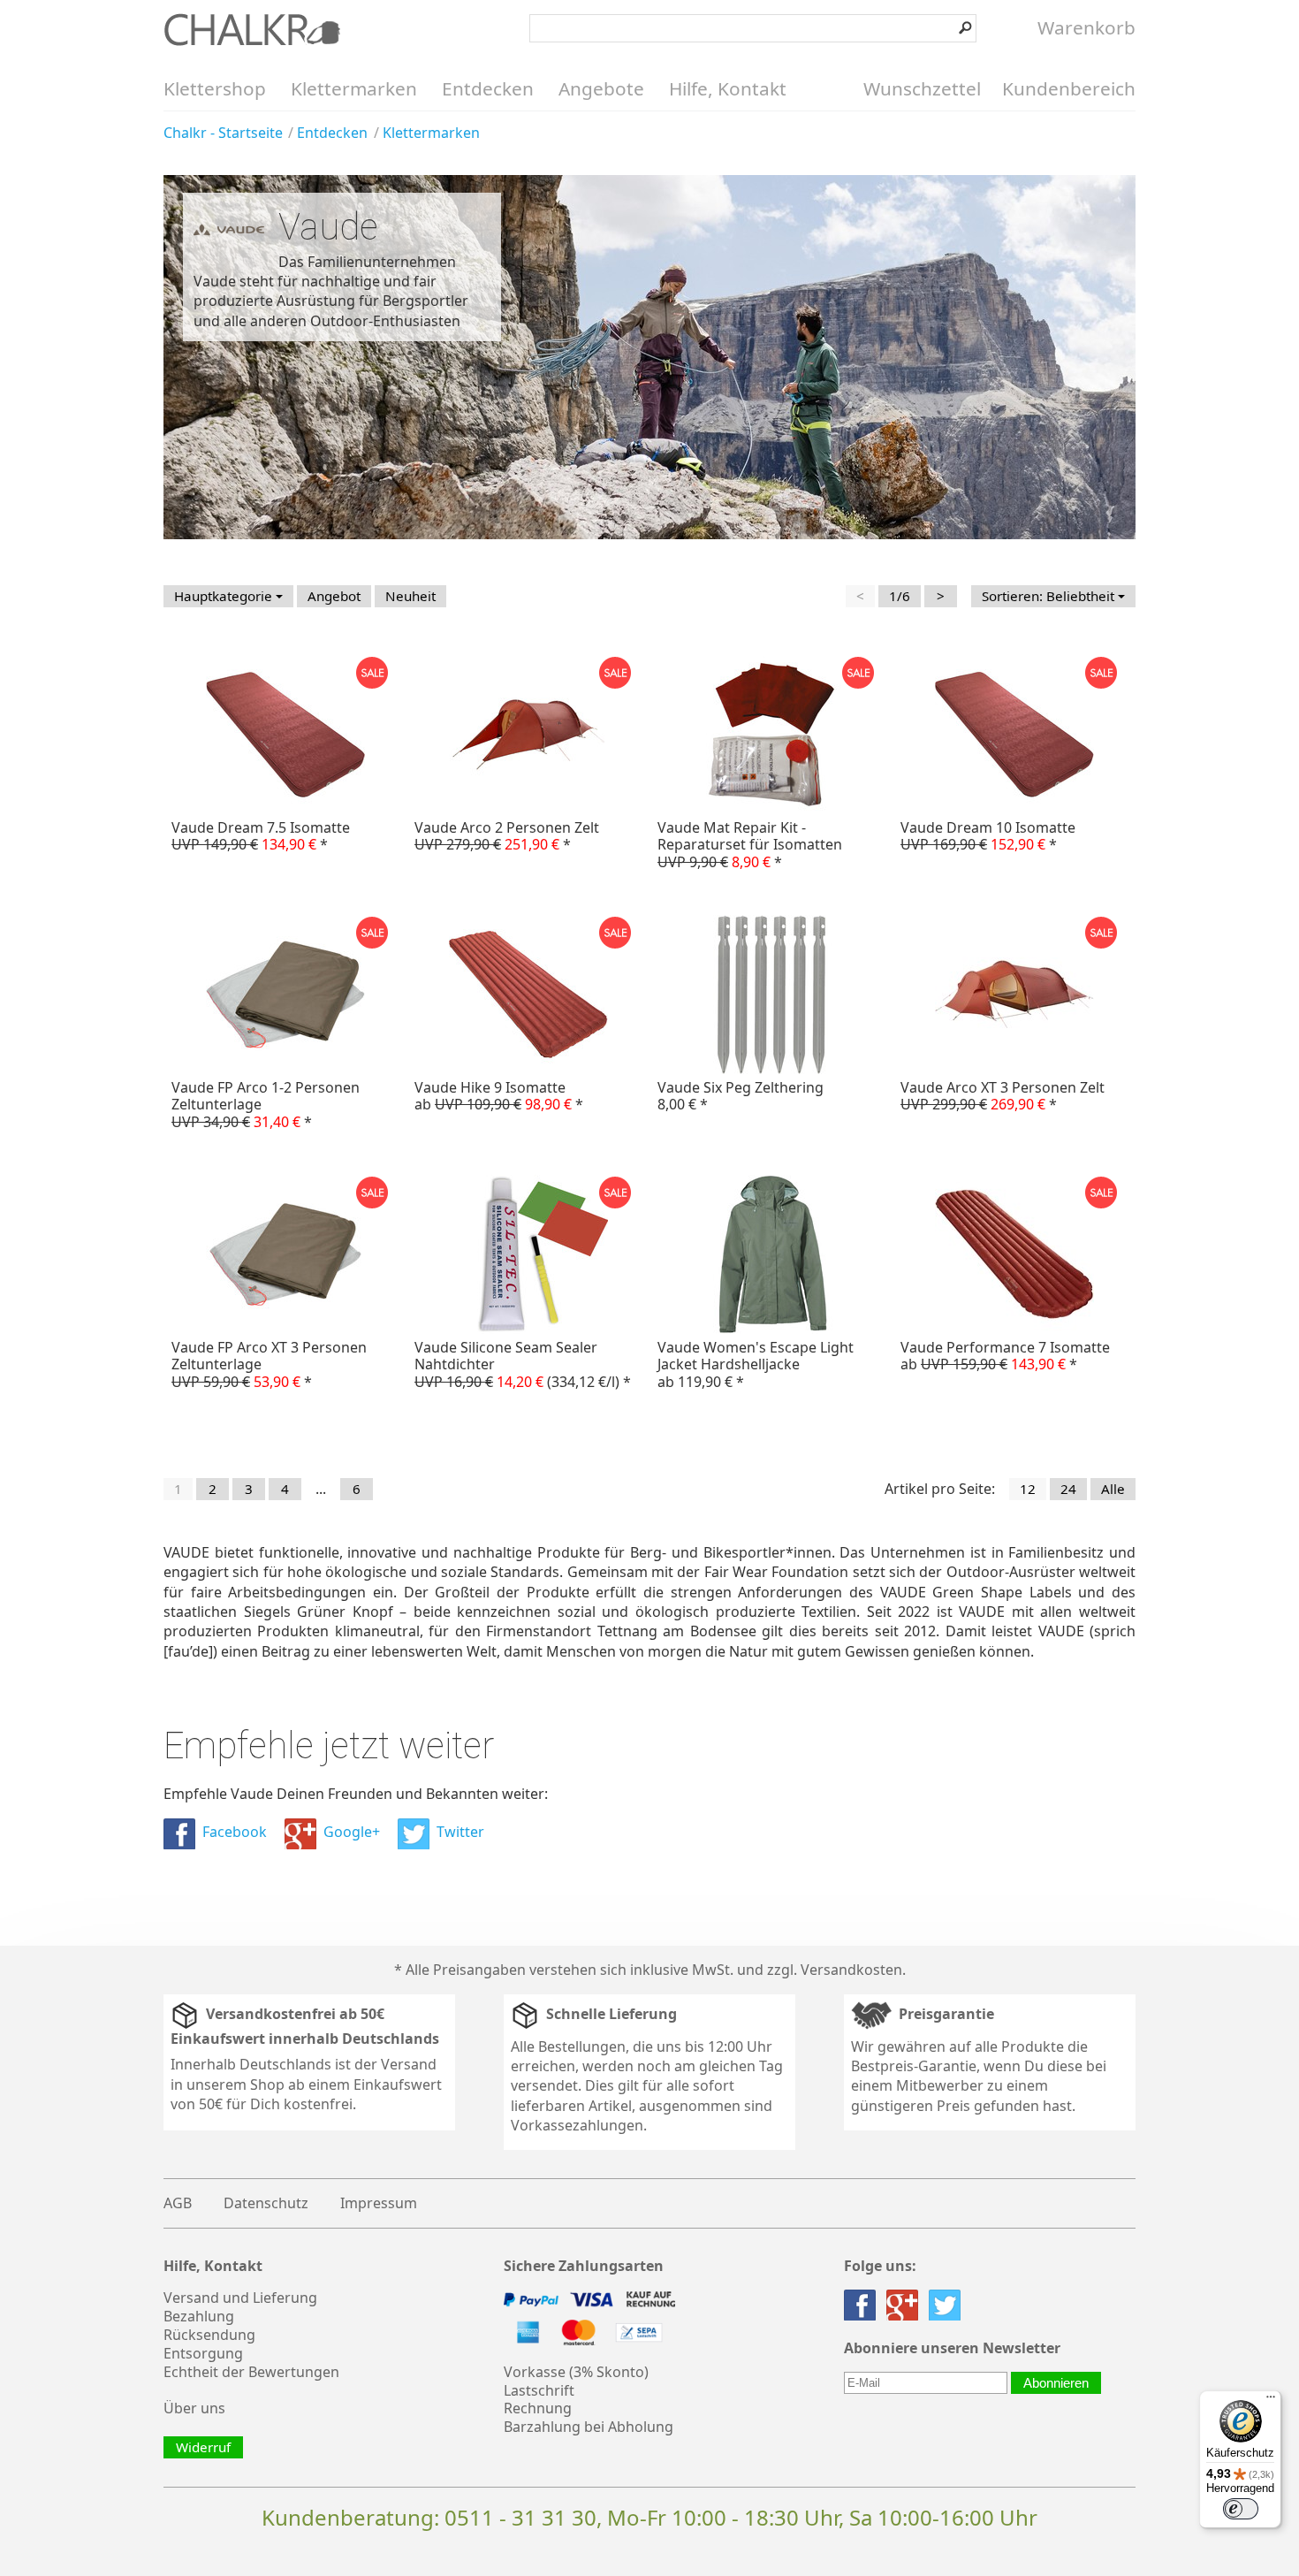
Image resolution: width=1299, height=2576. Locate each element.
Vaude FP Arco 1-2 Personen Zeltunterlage (266, 1104)
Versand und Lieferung (240, 2298)
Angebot (334, 596)
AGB (178, 2203)
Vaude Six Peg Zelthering (741, 1096)
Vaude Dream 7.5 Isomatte (261, 836)
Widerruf (203, 2447)
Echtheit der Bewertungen (251, 2372)
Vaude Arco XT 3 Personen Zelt (1003, 1096)
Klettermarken (354, 88)
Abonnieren (1056, 2383)
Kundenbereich (1069, 88)
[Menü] (1271, 2401)
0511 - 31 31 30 (520, 2517)
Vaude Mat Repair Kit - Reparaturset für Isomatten (750, 844)
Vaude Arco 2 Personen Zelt (507, 836)
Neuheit (410, 596)
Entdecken (488, 88)
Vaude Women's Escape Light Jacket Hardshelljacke (756, 1364)
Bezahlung (199, 2316)
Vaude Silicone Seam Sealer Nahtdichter (523, 1364)
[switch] (1241, 2509)
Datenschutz (266, 2203)
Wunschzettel (922, 88)
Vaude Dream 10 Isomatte (988, 836)
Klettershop (215, 88)
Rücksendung (209, 2335)
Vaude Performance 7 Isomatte (1005, 1356)
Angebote (601, 88)
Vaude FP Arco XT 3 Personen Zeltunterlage (269, 1364)
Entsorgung (203, 2353)
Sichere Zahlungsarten (584, 2266)
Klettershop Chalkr (252, 29)
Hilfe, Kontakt (728, 88)
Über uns (194, 2408)
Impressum (379, 2203)
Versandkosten (851, 1970)
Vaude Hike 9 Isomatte (499, 1096)
